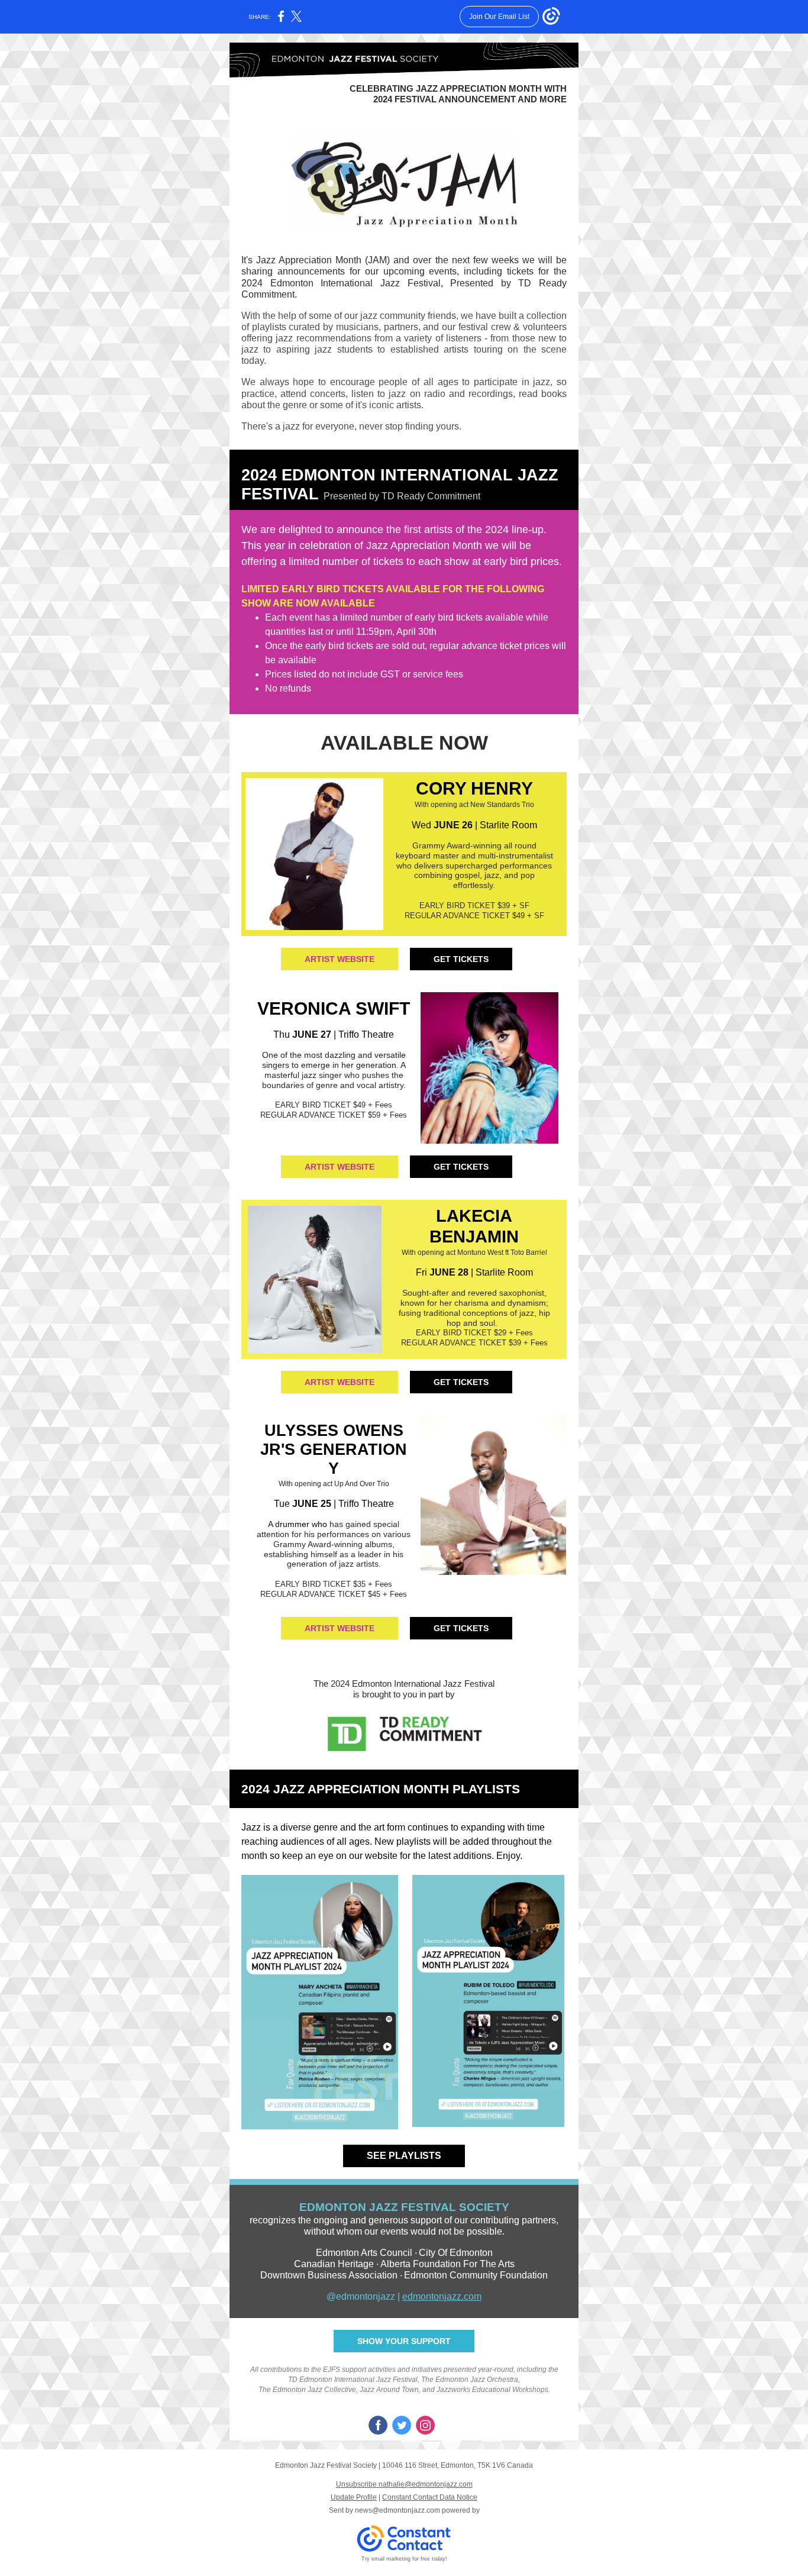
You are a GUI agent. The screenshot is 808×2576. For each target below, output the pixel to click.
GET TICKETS (461, 959)
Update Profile (354, 2497)
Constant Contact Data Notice (430, 2497)
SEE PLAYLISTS (404, 2156)
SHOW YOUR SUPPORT (404, 2341)
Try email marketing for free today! (404, 2559)
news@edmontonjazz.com (397, 2510)
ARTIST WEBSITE (340, 959)
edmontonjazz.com (442, 2296)
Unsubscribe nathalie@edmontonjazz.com (404, 2484)
